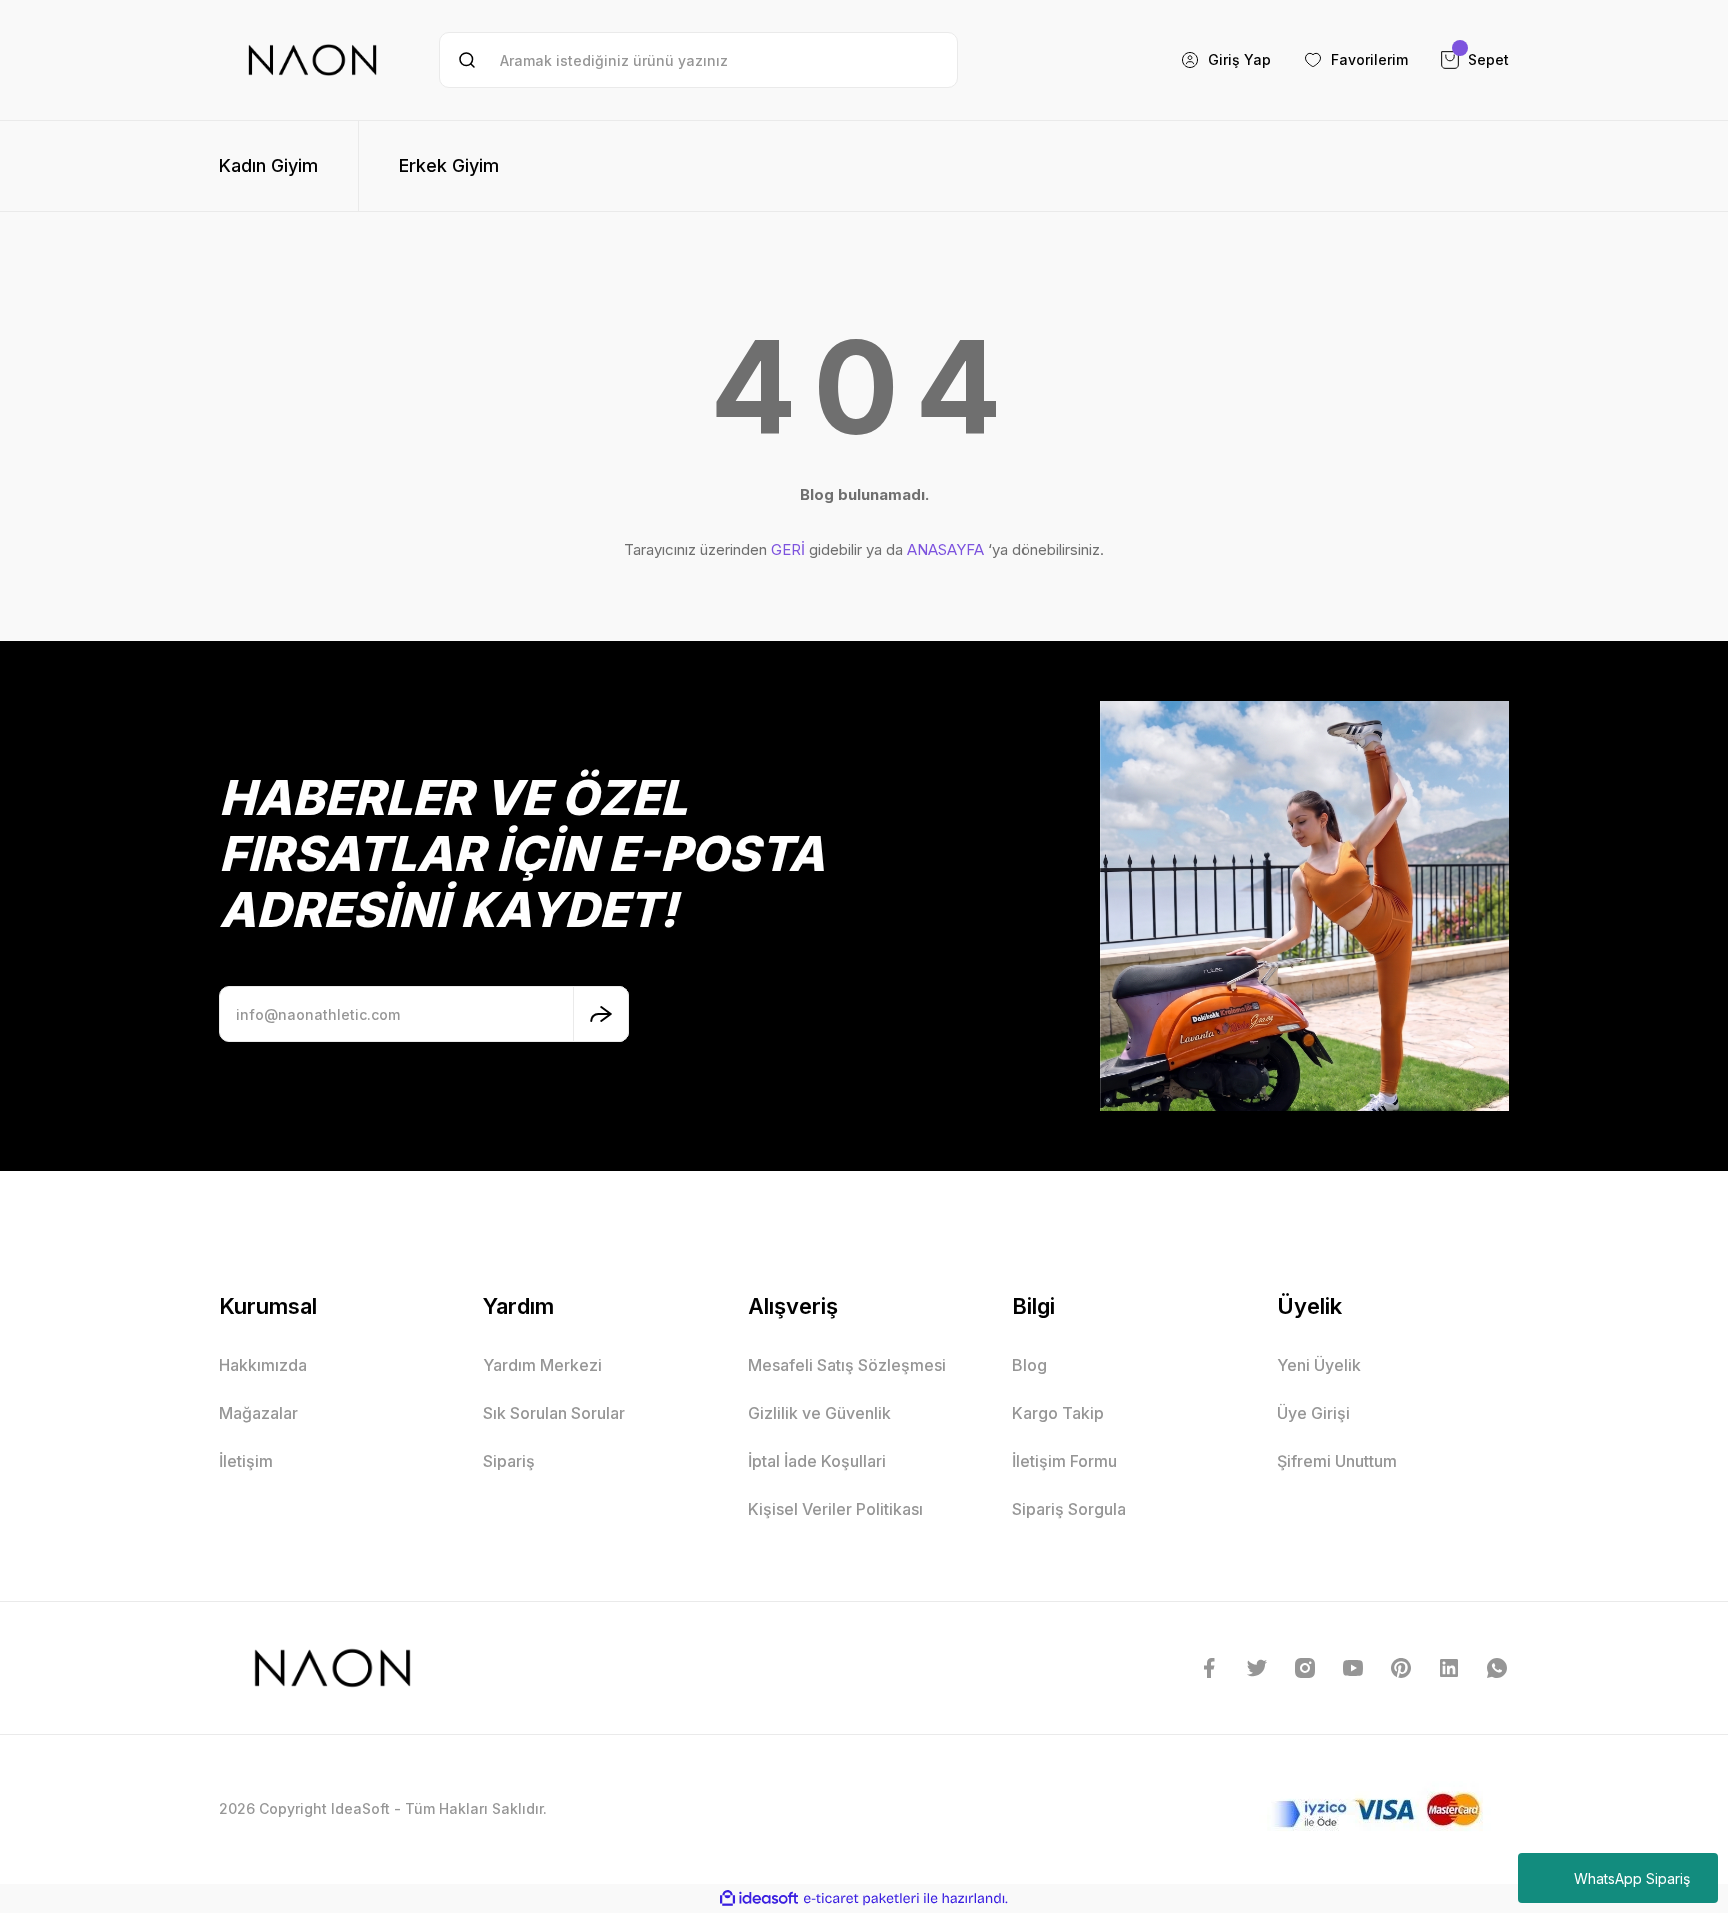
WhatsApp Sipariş (1632, 1878)
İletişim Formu (1064, 1461)
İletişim (246, 1461)
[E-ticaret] (861, 1899)
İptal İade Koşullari (817, 1461)
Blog (1029, 1365)
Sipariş (509, 1461)
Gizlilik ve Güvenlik (819, 1413)
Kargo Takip (1058, 1413)
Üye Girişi (1313, 1413)
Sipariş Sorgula (1069, 1509)
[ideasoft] (759, 1898)
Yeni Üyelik (1319, 1365)
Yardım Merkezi (542, 1365)
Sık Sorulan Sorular (554, 1413)
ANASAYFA (945, 549)
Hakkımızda (263, 1365)
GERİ (788, 549)
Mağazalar (258, 1413)
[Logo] (312, 60)
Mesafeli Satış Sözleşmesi (847, 1365)
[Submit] (601, 1014)
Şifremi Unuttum (1337, 1461)
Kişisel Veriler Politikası (835, 1509)
